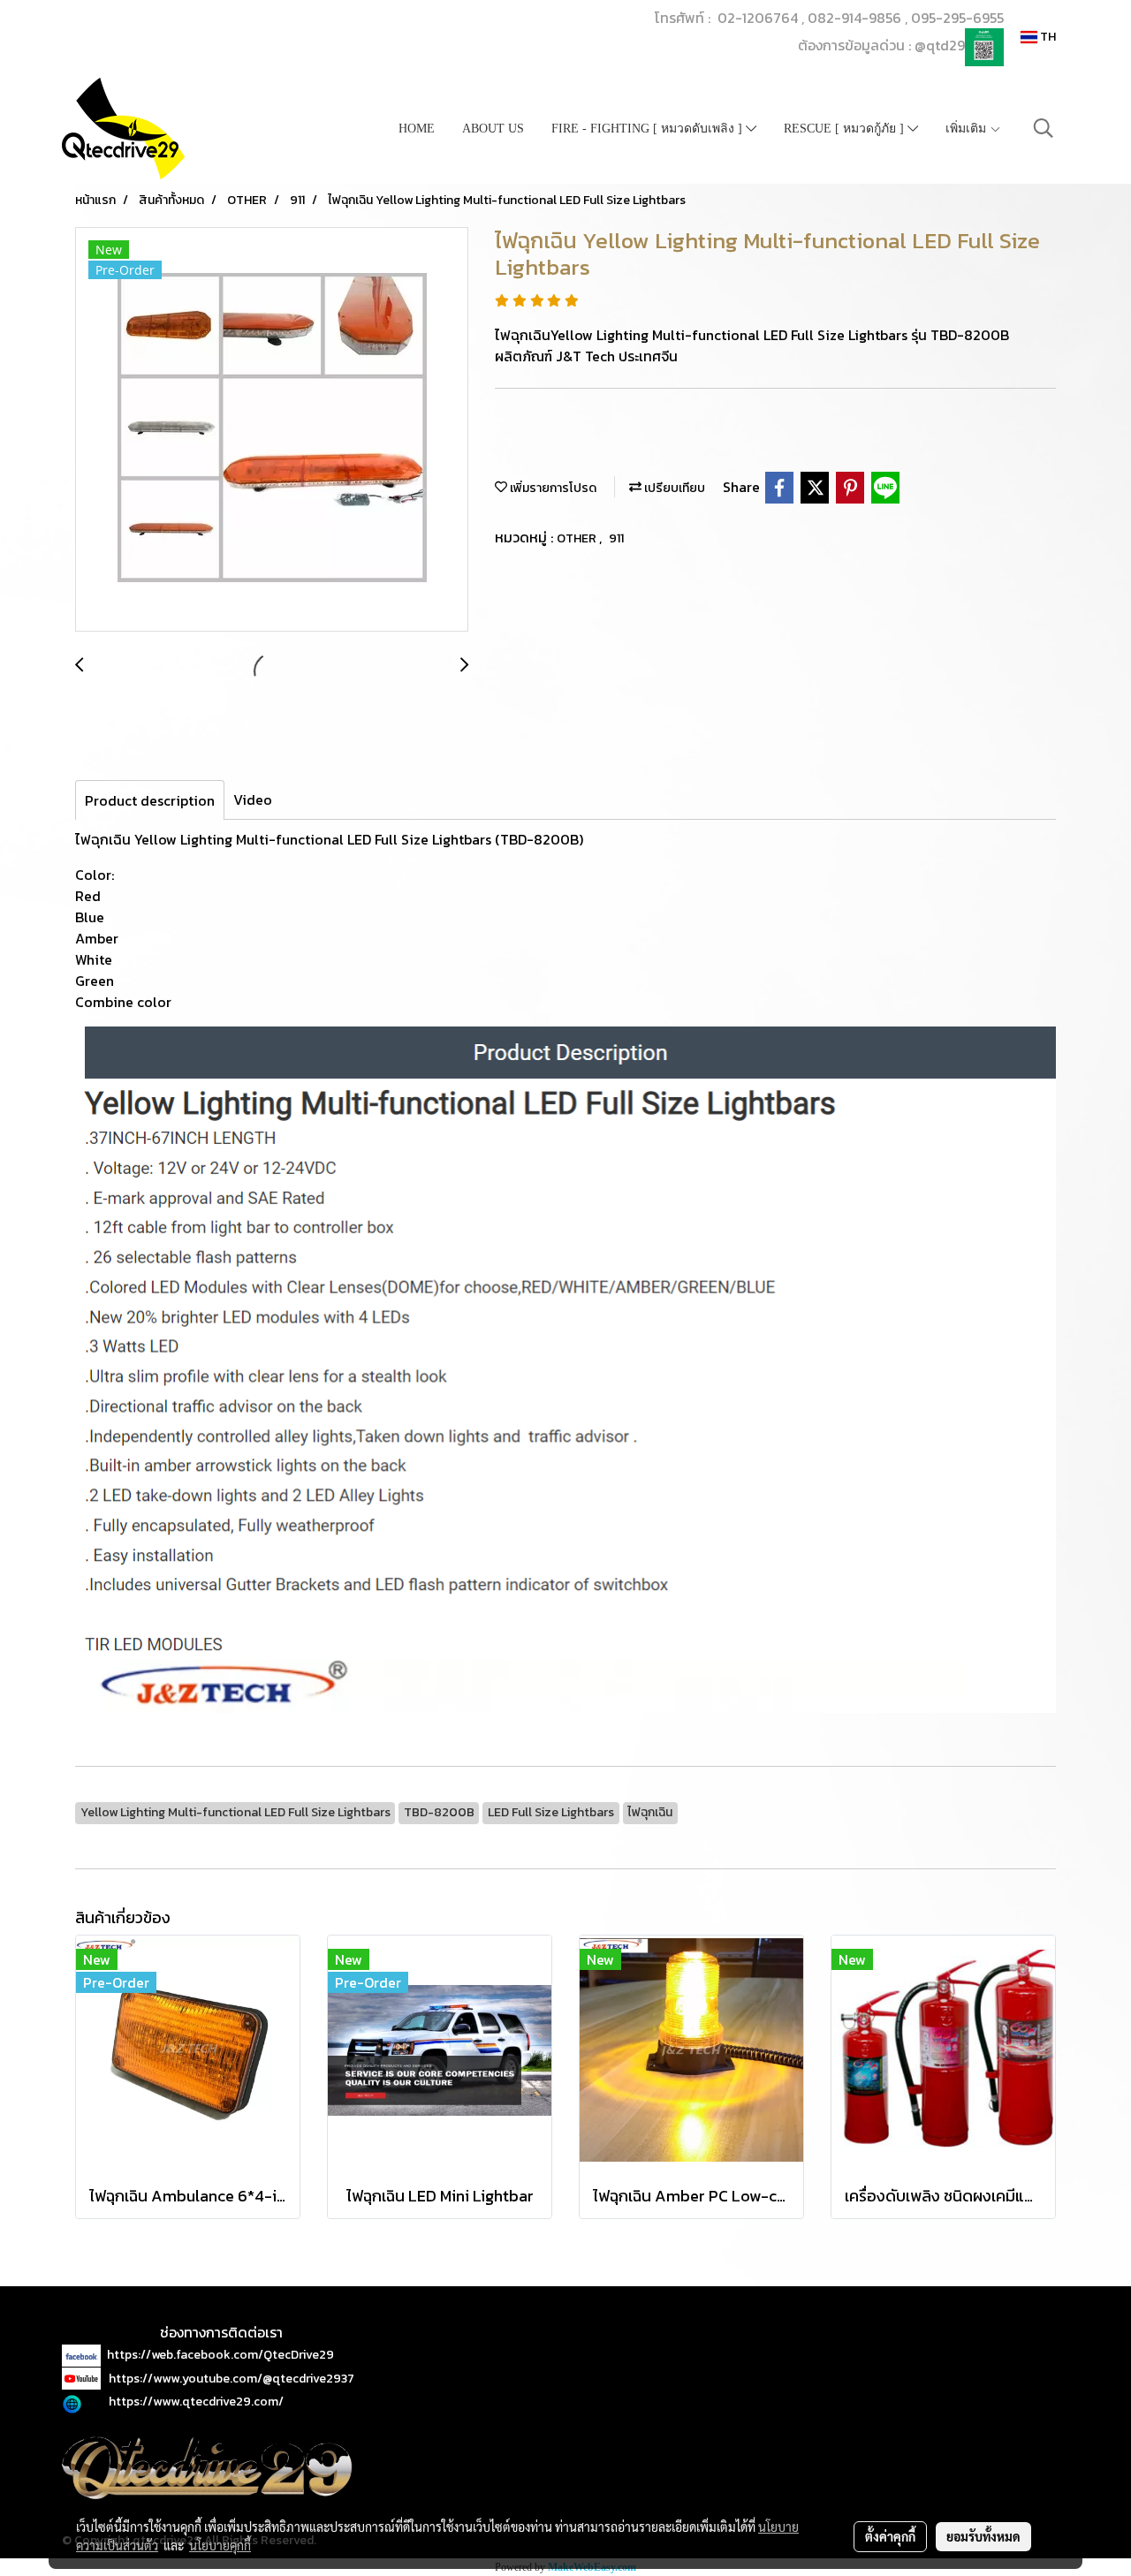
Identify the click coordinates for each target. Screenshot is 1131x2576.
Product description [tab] (150, 800)
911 (616, 538)
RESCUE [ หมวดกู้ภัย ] (846, 129)
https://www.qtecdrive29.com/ (196, 2402)
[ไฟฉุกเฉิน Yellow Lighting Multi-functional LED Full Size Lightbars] (272, 430)
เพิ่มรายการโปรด (552, 488)
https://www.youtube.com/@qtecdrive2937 (232, 2379)
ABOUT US (493, 129)
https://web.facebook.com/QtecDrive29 (220, 2355)
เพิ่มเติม (968, 129)
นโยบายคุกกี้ (220, 2545)
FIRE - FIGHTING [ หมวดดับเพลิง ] (649, 129)
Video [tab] (253, 799)
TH (1047, 37)
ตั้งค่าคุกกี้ (890, 2536)
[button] (1044, 128)
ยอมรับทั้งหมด (983, 2536)
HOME (417, 129)
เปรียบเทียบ (673, 488)
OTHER (578, 538)
